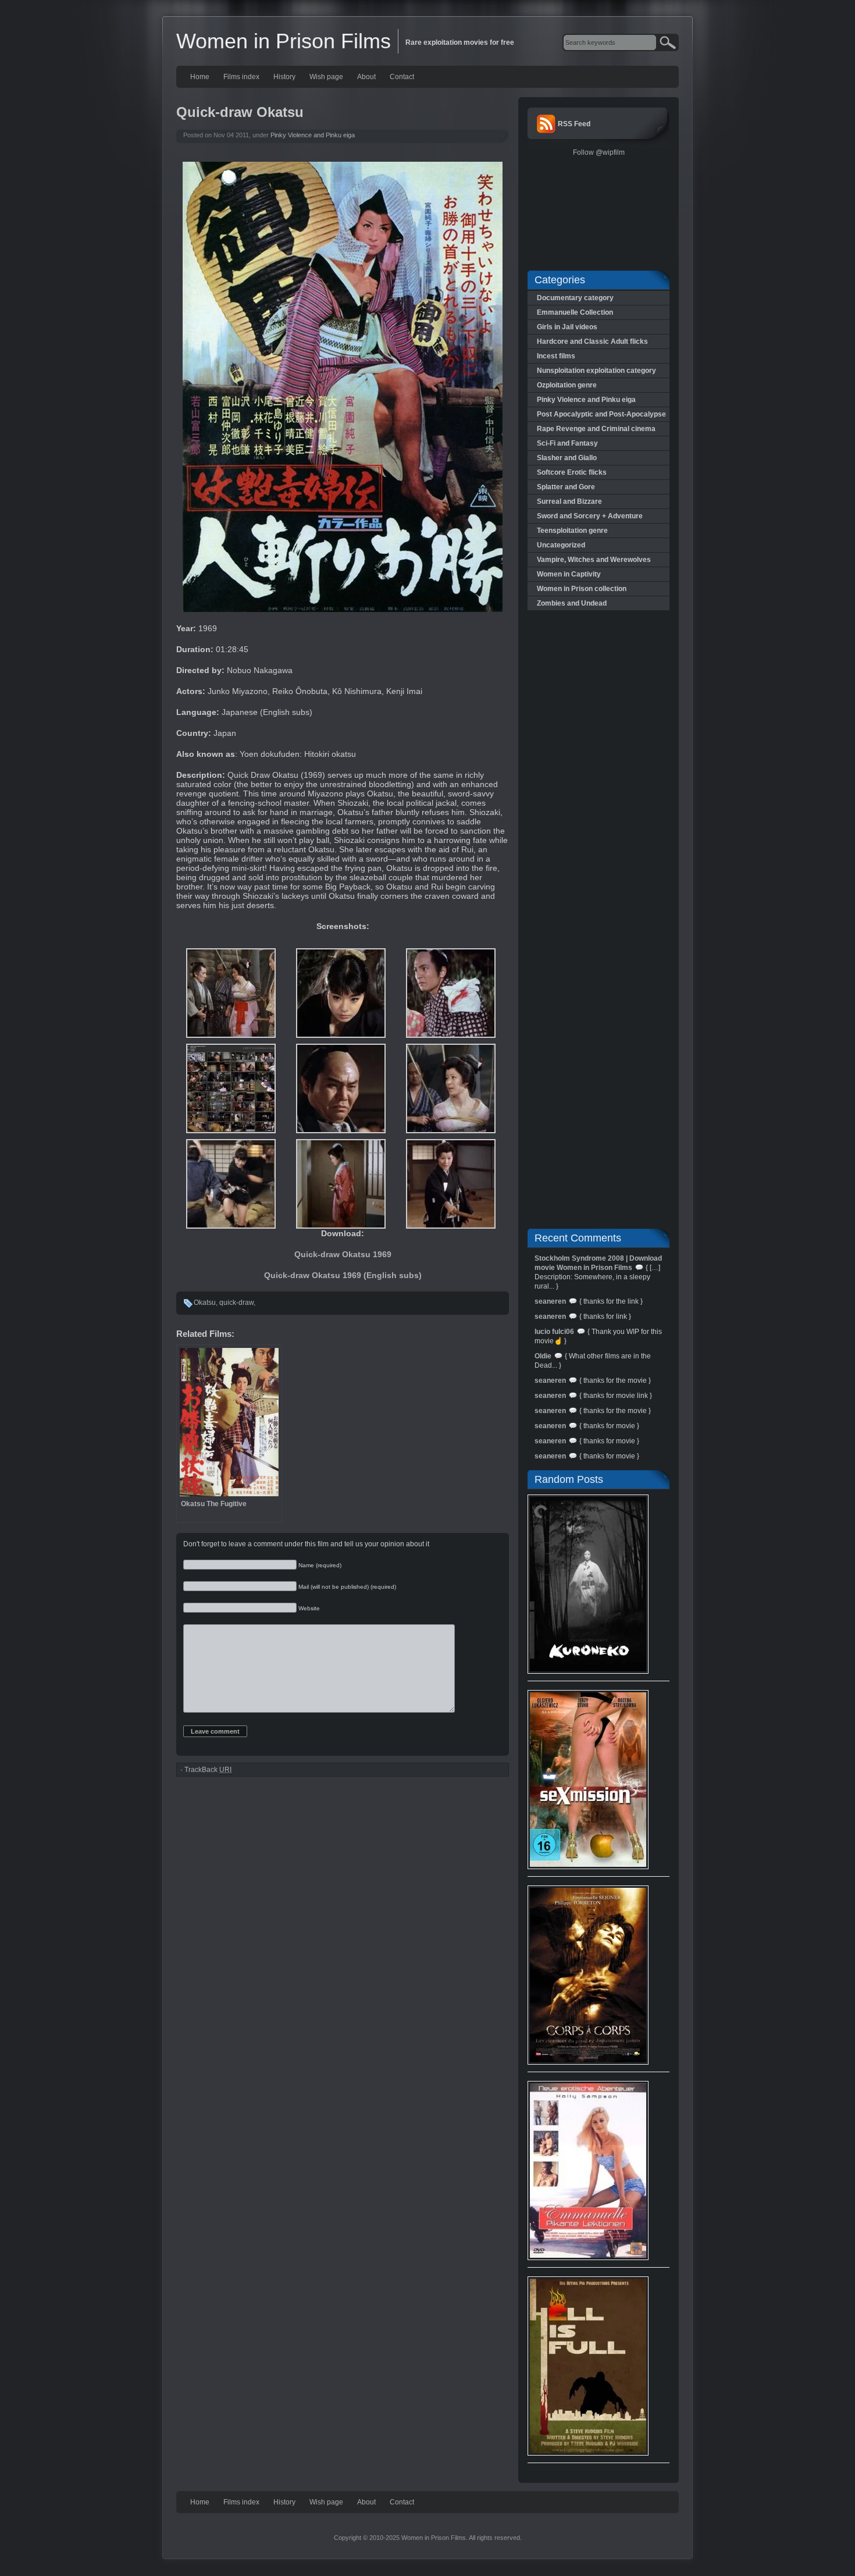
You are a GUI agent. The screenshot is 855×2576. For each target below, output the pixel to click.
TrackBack (208, 1770)
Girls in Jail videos (567, 327)
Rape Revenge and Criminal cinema (596, 429)
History (284, 77)
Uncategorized (561, 545)
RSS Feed (574, 124)
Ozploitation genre (567, 385)
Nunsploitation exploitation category (596, 371)
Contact (402, 77)
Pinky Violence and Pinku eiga (313, 135)
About (366, 77)
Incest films (556, 356)
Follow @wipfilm (599, 152)
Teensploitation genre (572, 531)
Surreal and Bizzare (569, 501)
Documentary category (575, 298)
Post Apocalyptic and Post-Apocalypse (601, 414)
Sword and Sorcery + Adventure (590, 516)
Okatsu (205, 1303)
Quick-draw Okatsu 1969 (343, 1254)
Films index (241, 77)
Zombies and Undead (572, 603)
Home (200, 77)
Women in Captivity (569, 574)
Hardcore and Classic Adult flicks (592, 341)
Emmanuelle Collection (575, 312)
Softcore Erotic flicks (572, 472)
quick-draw (236, 1303)
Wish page (326, 77)
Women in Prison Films (284, 41)
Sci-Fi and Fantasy (567, 443)
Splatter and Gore (566, 487)
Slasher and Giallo (567, 458)
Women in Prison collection (582, 589)
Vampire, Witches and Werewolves (594, 560)
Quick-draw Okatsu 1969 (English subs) (343, 1275)
